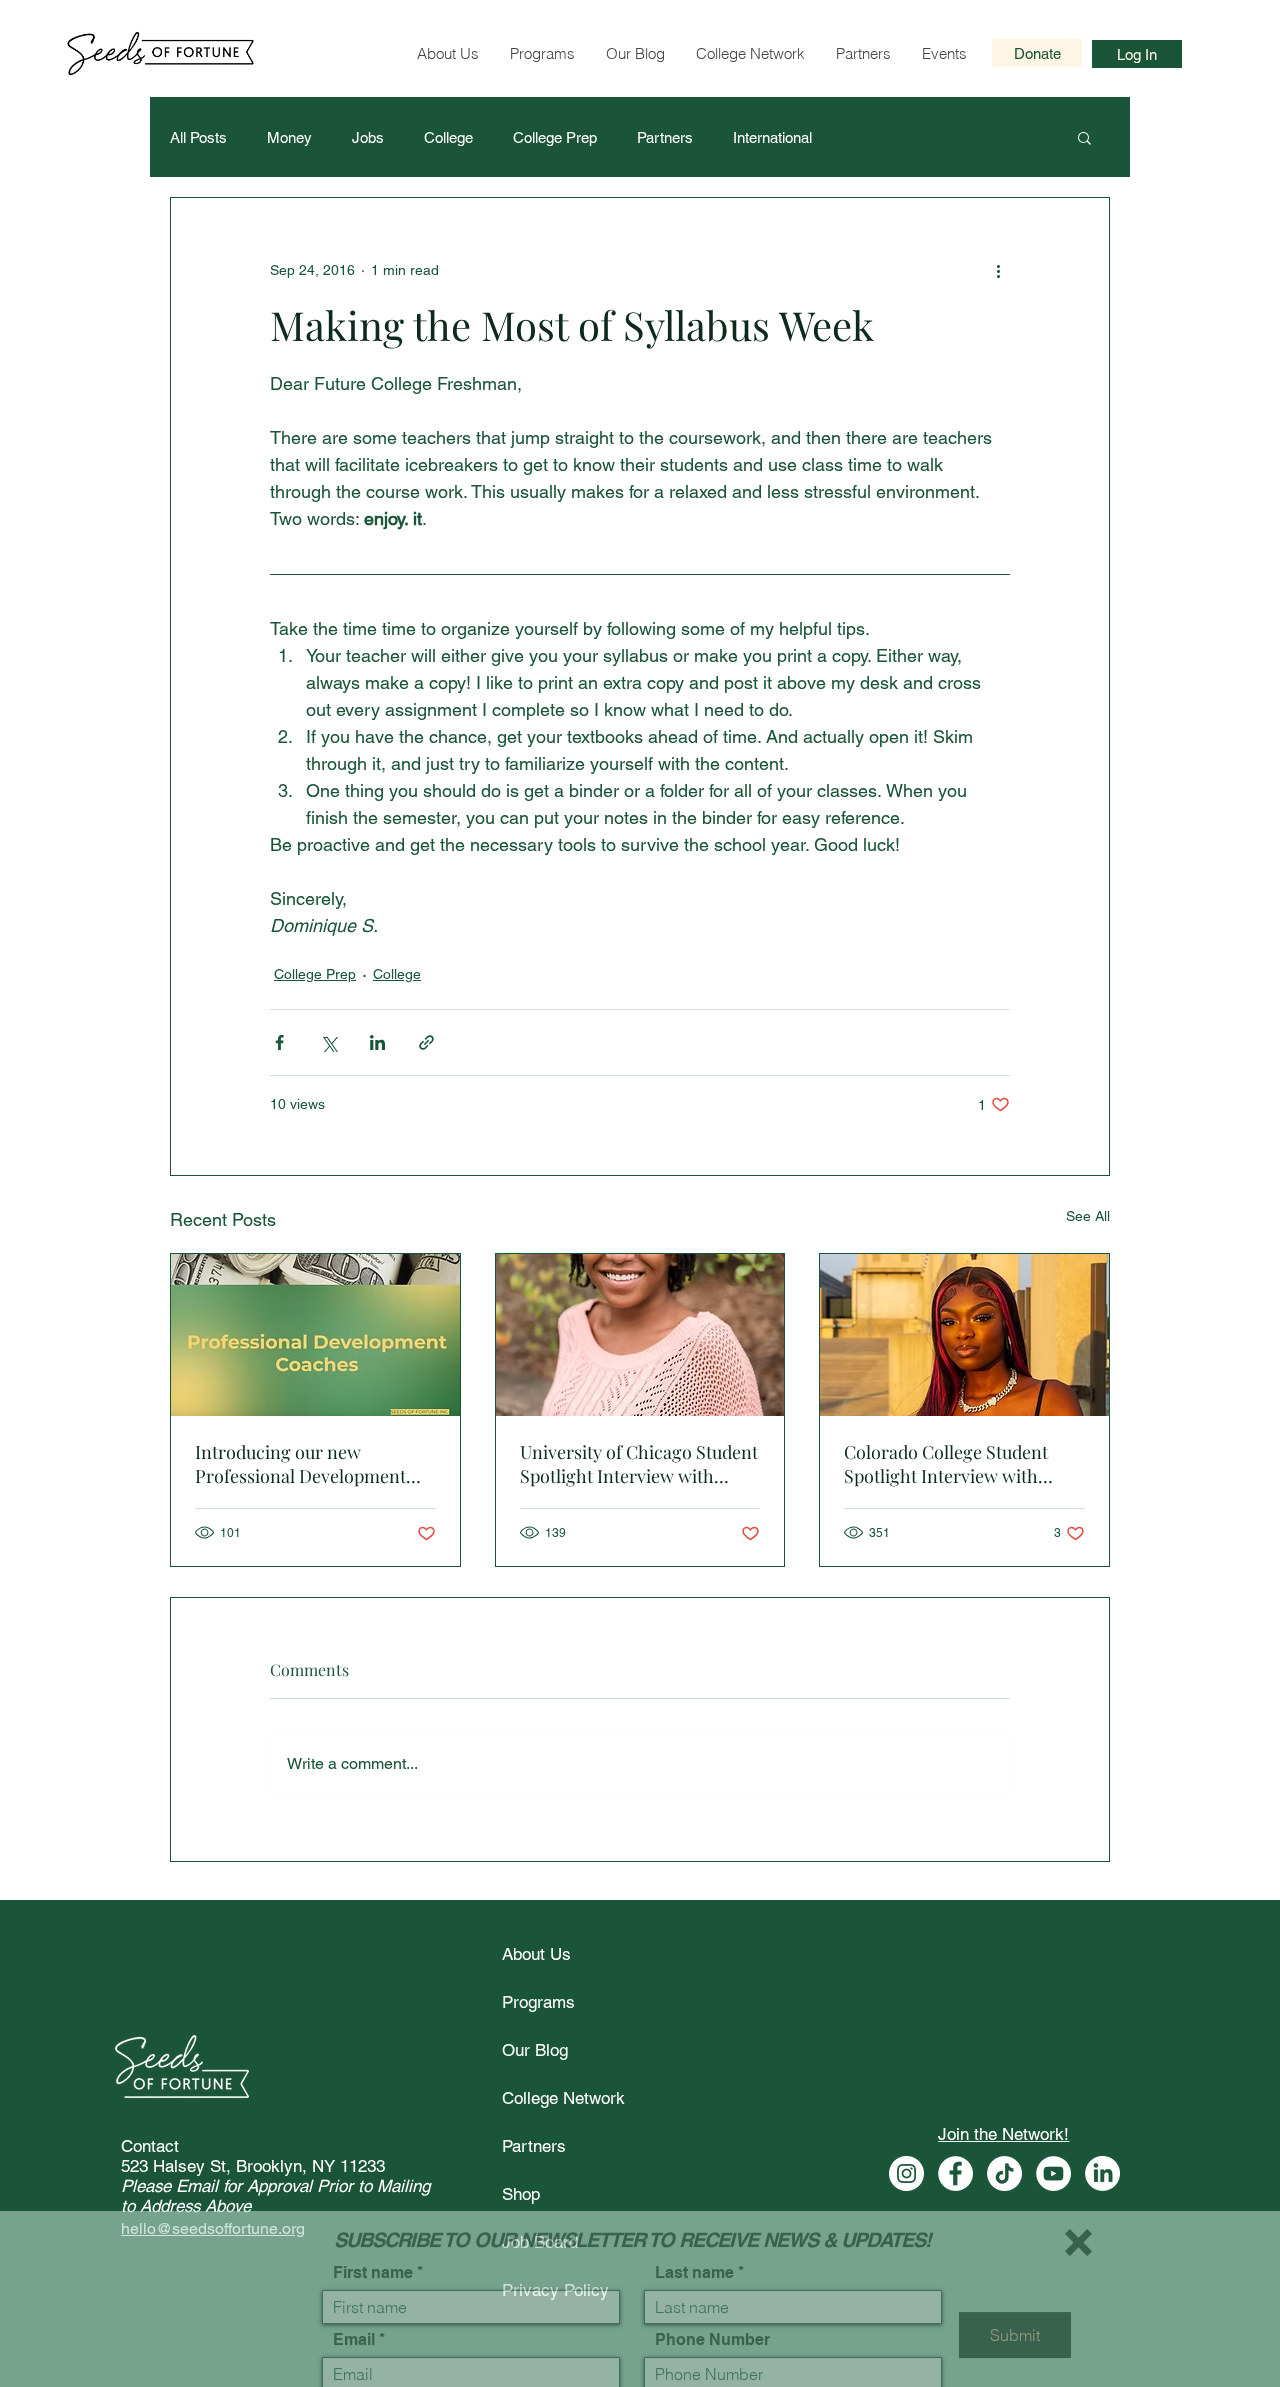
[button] (1078, 2219)
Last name (694, 2250)
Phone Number (712, 2317)
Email (354, 2317)
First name (373, 2250)
